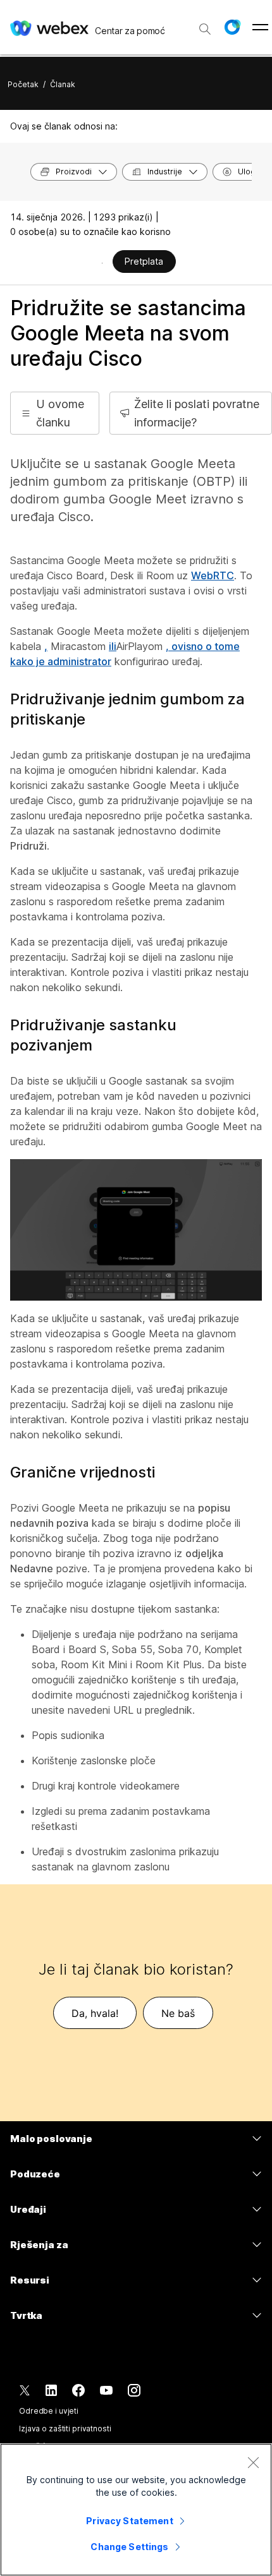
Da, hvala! (95, 2013)
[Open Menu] (260, 27)
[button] (232, 27)
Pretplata (144, 261)
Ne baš (178, 2013)
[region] (136, 2510)
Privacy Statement (129, 2521)
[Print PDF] (102, 263)
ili (113, 646)
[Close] (253, 2462)
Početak (23, 84)
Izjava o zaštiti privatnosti (65, 2429)
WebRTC (213, 575)
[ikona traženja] (205, 29)
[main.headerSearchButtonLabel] (205, 25)
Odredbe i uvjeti (49, 2411)
